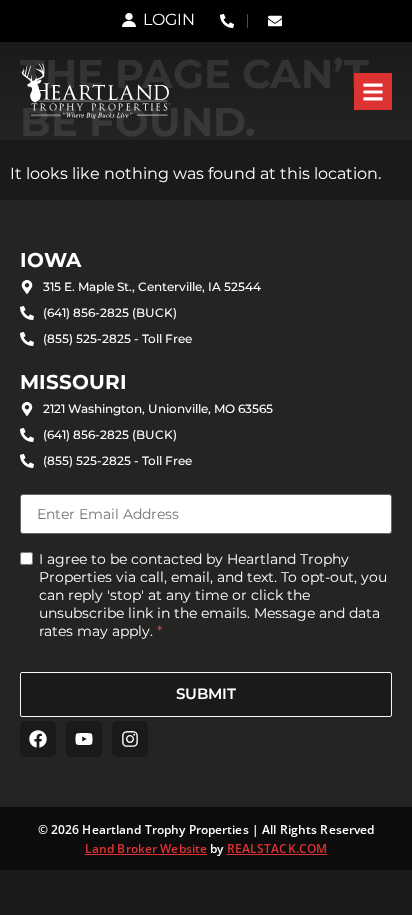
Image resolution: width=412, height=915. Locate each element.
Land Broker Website (146, 848)
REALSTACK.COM (277, 848)
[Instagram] (130, 739)
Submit (206, 693)
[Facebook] (38, 739)
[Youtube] (84, 739)
